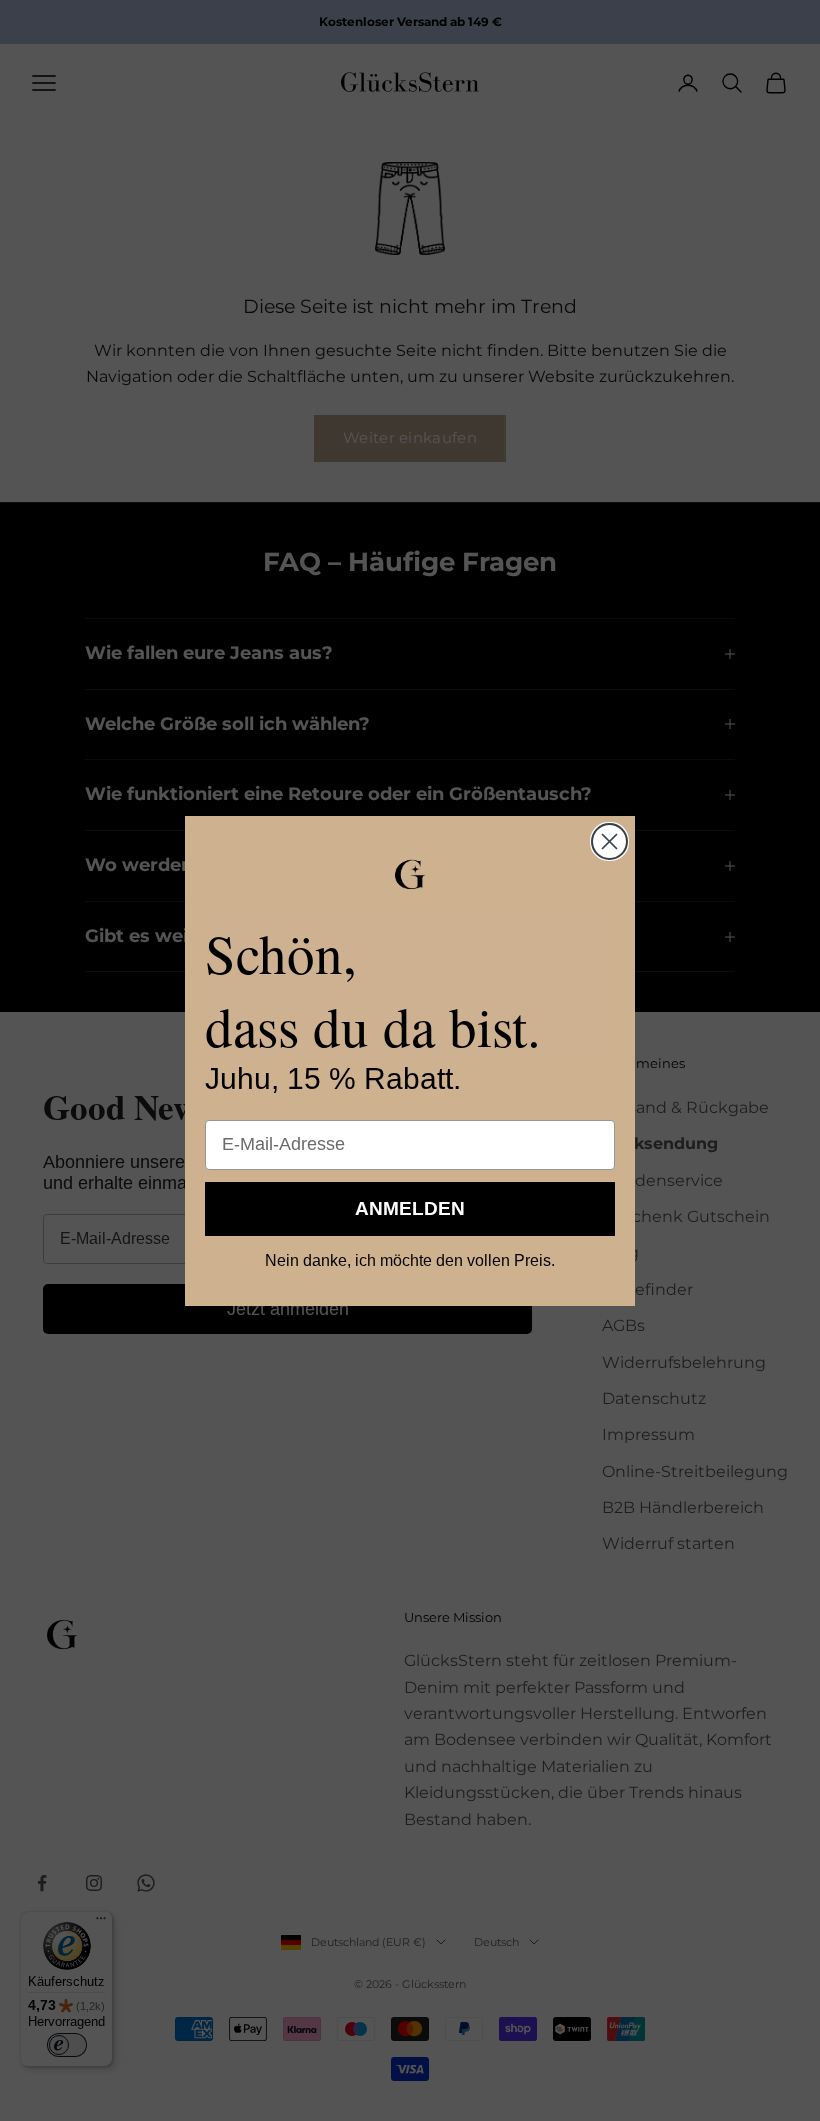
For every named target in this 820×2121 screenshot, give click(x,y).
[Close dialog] (609, 841)
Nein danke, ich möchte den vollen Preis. (410, 1260)
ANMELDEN (410, 1208)
